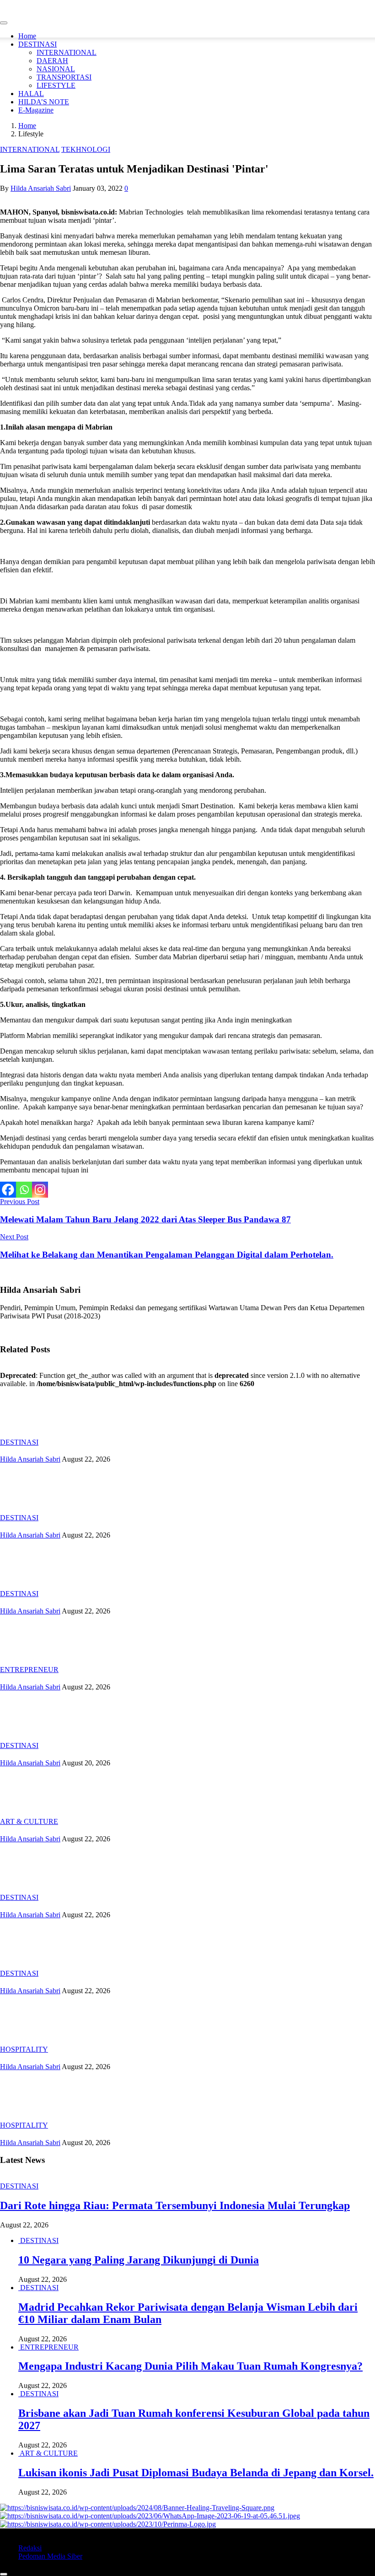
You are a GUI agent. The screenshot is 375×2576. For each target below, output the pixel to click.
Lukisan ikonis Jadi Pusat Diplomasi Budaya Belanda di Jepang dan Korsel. (196, 2473)
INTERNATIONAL (67, 52)
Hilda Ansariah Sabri (41, 188)
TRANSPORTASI (64, 77)
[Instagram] (40, 1190)
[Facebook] (8, 1190)
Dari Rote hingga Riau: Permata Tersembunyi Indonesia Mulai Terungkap (175, 2205)
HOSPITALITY (24, 2049)
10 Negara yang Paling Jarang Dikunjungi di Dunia (139, 2260)
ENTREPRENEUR (29, 1670)
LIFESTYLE (56, 85)
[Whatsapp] (24, 1190)
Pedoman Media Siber (50, 2556)
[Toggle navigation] (4, 23)
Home (27, 36)
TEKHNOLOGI (86, 149)
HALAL (31, 94)
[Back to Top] (4, 2574)
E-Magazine (36, 110)
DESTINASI (37, 44)
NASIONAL (56, 69)
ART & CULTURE (29, 1821)
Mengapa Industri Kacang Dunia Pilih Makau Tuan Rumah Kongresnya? (190, 2366)
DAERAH (52, 61)
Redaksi (30, 2548)
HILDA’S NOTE (44, 102)
